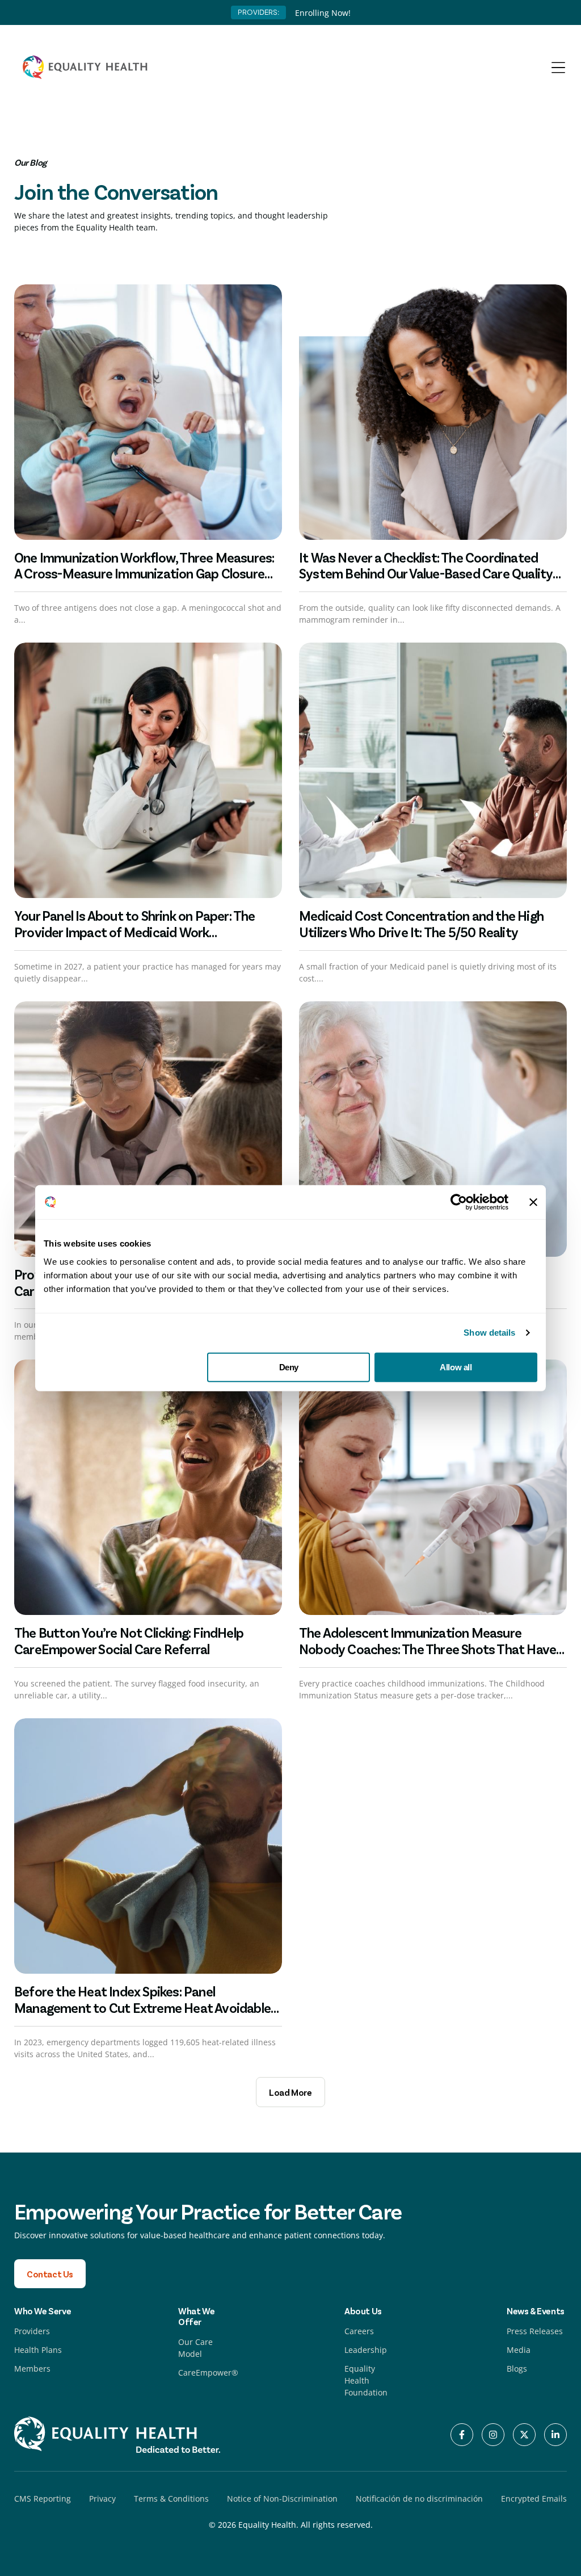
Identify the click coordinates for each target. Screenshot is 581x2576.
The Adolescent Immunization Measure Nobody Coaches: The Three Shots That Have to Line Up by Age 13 (428, 1649)
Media (519, 2350)
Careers (359, 2331)
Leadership (366, 2350)
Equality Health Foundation (366, 2380)
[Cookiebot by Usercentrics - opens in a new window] (459, 1202)
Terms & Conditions (171, 2499)
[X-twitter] (524, 2435)
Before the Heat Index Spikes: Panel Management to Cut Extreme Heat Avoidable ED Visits (142, 2007)
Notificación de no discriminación (419, 2499)
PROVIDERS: (258, 12)
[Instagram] (493, 2435)
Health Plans (38, 2350)
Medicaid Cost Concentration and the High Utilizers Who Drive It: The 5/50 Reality (421, 924)
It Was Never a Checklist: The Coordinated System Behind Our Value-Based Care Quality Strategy (426, 574)
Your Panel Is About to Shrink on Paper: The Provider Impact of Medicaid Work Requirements (135, 932)
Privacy (102, 2499)
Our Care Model (195, 2348)
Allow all (456, 1367)
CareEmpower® (208, 2372)
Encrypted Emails (534, 2499)
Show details (489, 1333)
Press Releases (535, 2331)
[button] (290, 2092)
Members (32, 2369)
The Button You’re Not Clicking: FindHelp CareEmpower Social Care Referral (129, 1641)
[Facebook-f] (462, 2435)
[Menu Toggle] (558, 68)
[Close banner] (533, 1202)
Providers (32, 2331)
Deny (289, 1367)
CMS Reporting (43, 2499)
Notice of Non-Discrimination (282, 2499)
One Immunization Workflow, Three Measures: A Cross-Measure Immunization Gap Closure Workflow (144, 574)
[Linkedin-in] (555, 2435)
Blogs (517, 2369)
